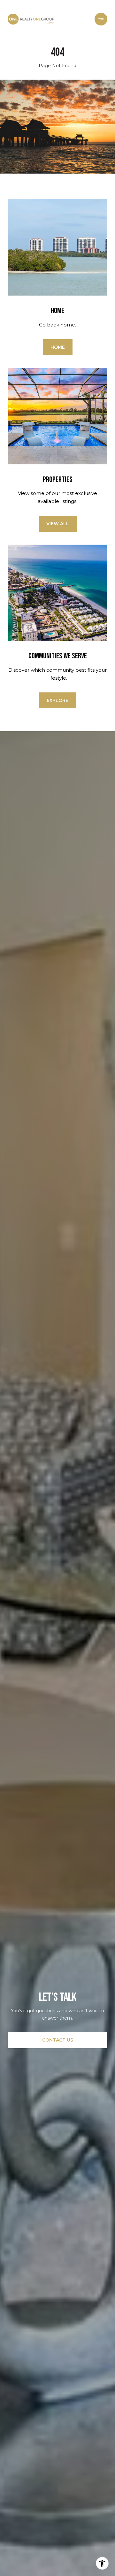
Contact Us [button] (58, 2040)
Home (58, 347)
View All (58, 524)
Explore (57, 700)
